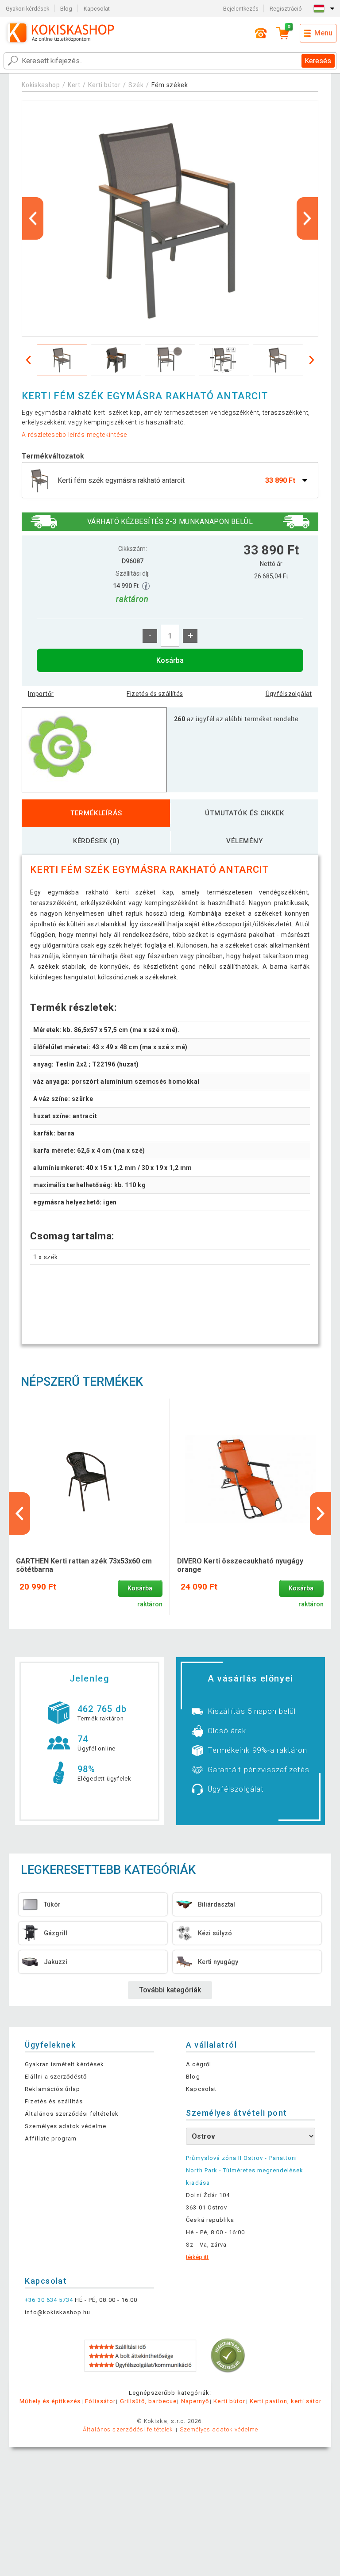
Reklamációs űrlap (52, 2089)
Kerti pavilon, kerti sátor (286, 2401)
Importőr (41, 694)
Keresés (318, 61)
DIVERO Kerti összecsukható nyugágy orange (240, 1565)
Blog (66, 9)
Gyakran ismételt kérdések (64, 2064)
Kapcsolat (97, 9)
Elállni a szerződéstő (56, 2077)
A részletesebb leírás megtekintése (74, 435)
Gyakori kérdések (27, 9)
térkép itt (197, 2257)
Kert (74, 85)
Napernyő (195, 2401)
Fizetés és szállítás (155, 694)
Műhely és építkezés (50, 2401)
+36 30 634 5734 (49, 2300)
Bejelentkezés (241, 9)
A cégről (198, 2064)
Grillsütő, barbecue (148, 2401)
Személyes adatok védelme (66, 2126)
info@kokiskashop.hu (58, 2312)
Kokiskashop (41, 85)
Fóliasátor (100, 2401)
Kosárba (170, 660)
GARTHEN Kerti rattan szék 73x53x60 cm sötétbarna (84, 1565)
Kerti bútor (104, 85)
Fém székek (170, 85)
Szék (136, 85)
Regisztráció (286, 9)
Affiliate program (51, 2138)
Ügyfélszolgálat (289, 694)
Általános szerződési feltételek (71, 2114)
